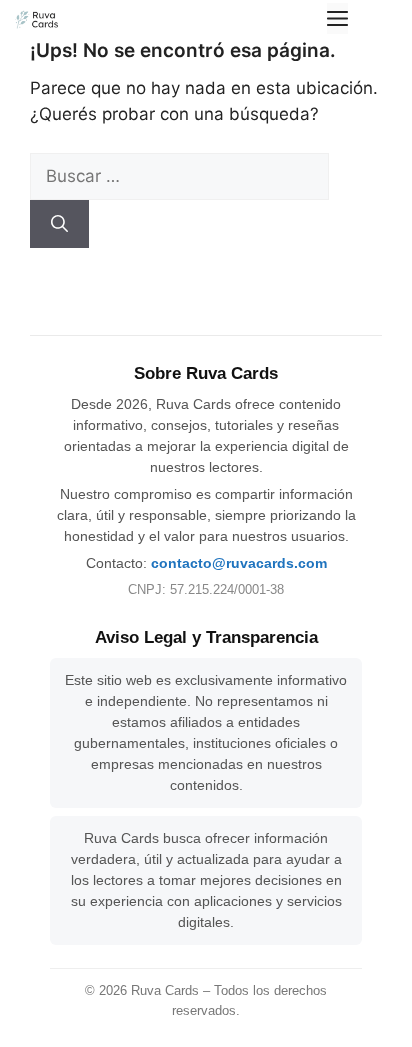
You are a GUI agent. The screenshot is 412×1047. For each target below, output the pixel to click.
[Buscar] (59, 224)
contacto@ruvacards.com (239, 563)
